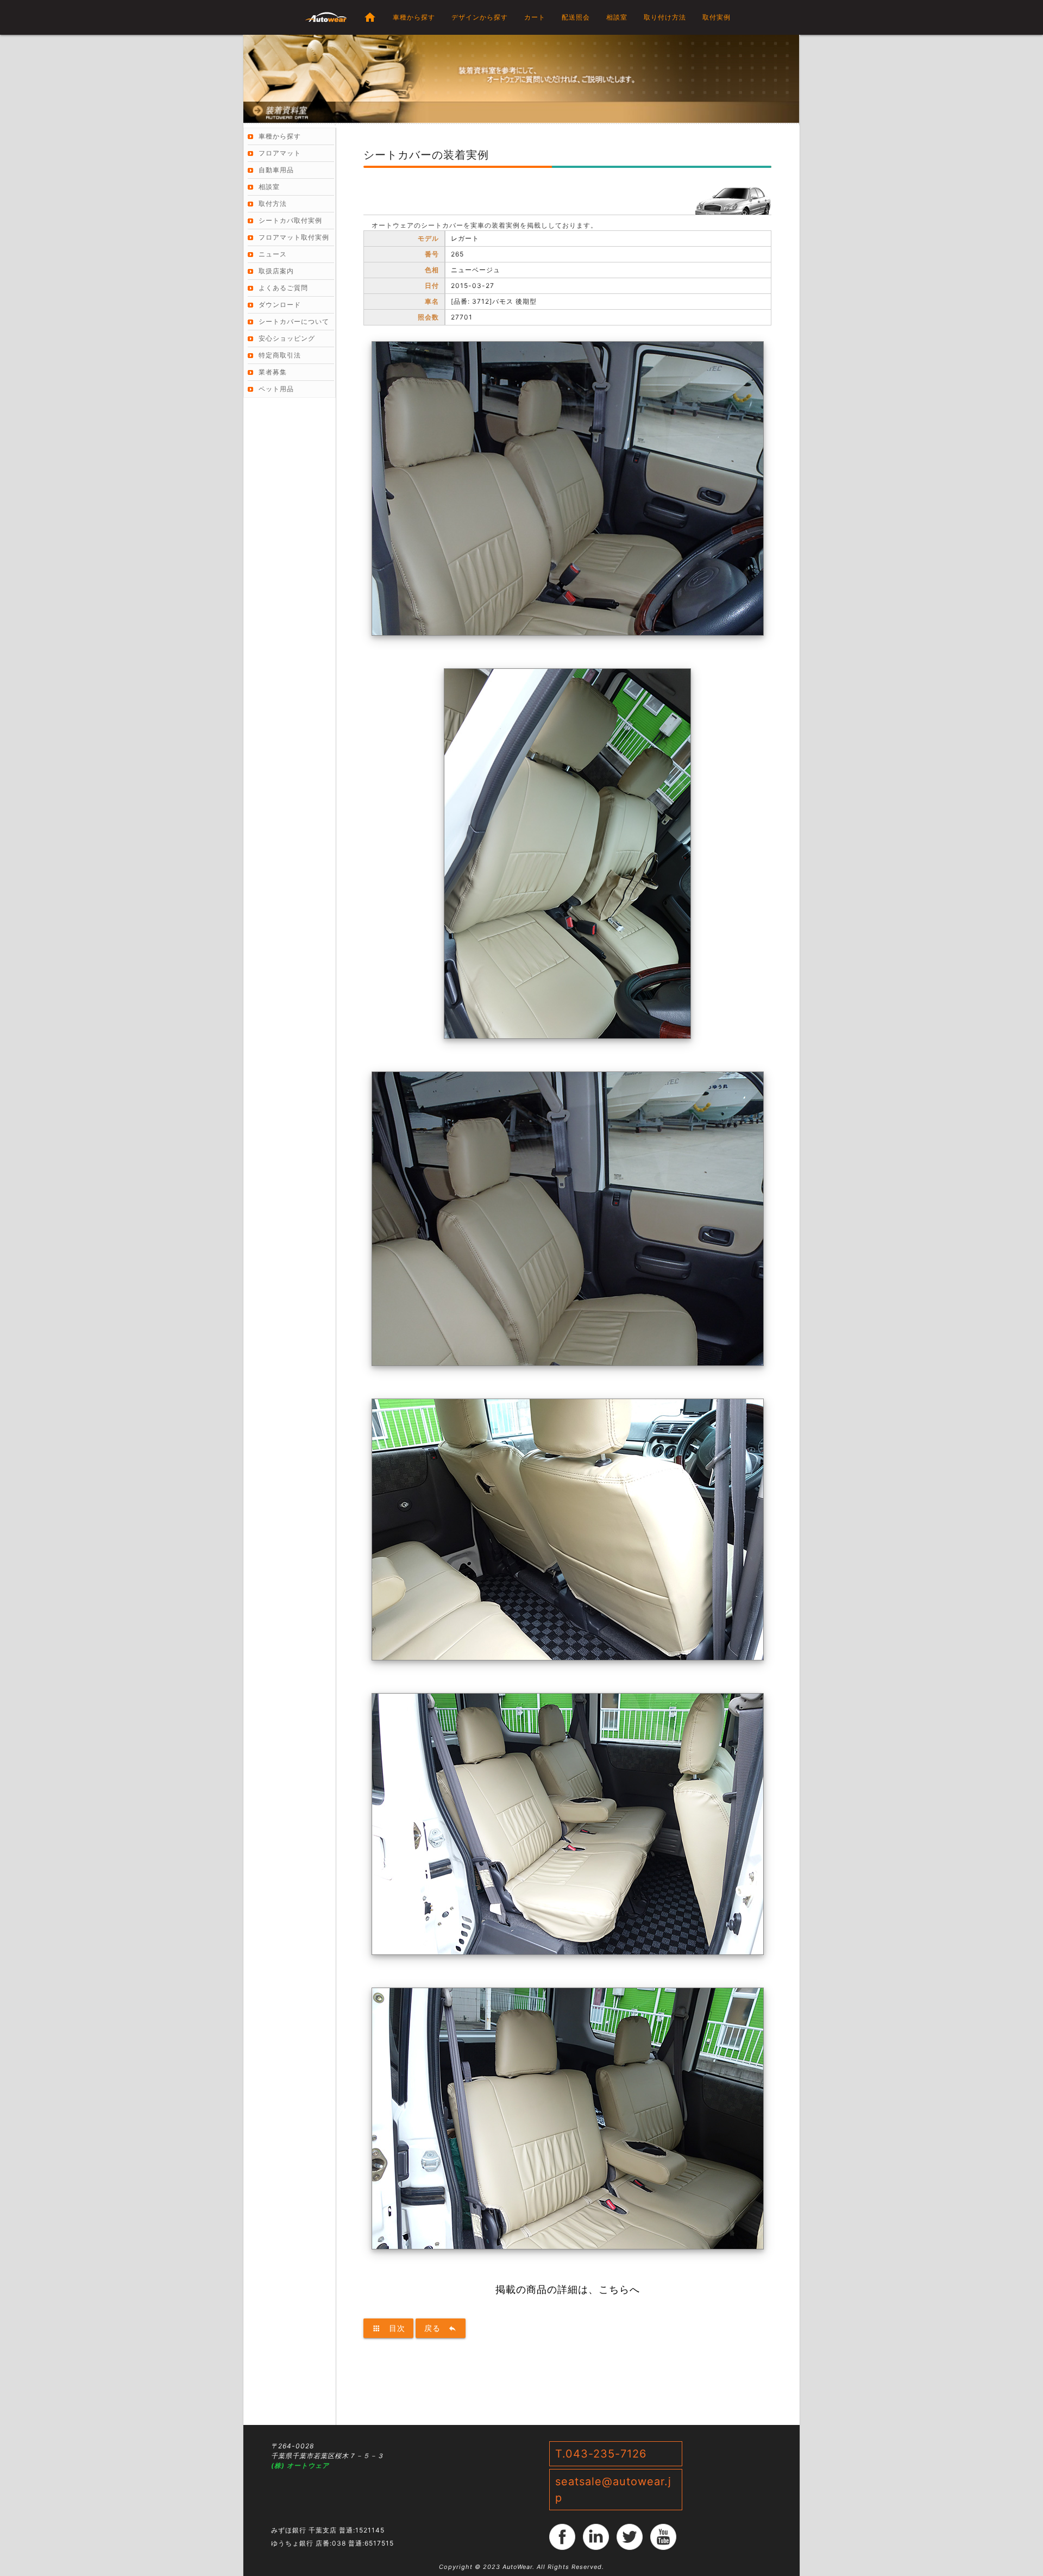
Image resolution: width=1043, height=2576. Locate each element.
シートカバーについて (294, 321)
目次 (388, 2328)
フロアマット (280, 153)
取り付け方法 (665, 17)
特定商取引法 (280, 355)
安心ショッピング (287, 338)
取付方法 (273, 203)
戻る (441, 2328)
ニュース (273, 254)
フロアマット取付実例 (294, 237)
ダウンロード (280, 305)
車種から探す (414, 17)
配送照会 (576, 17)
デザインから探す (480, 17)
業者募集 (273, 372)
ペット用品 (276, 389)
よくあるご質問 (283, 288)
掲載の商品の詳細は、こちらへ (568, 2289)
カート (535, 17)
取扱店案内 (276, 271)
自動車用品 (276, 170)
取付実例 (717, 17)
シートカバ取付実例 (290, 220)
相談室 (617, 17)
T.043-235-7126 (601, 2454)
